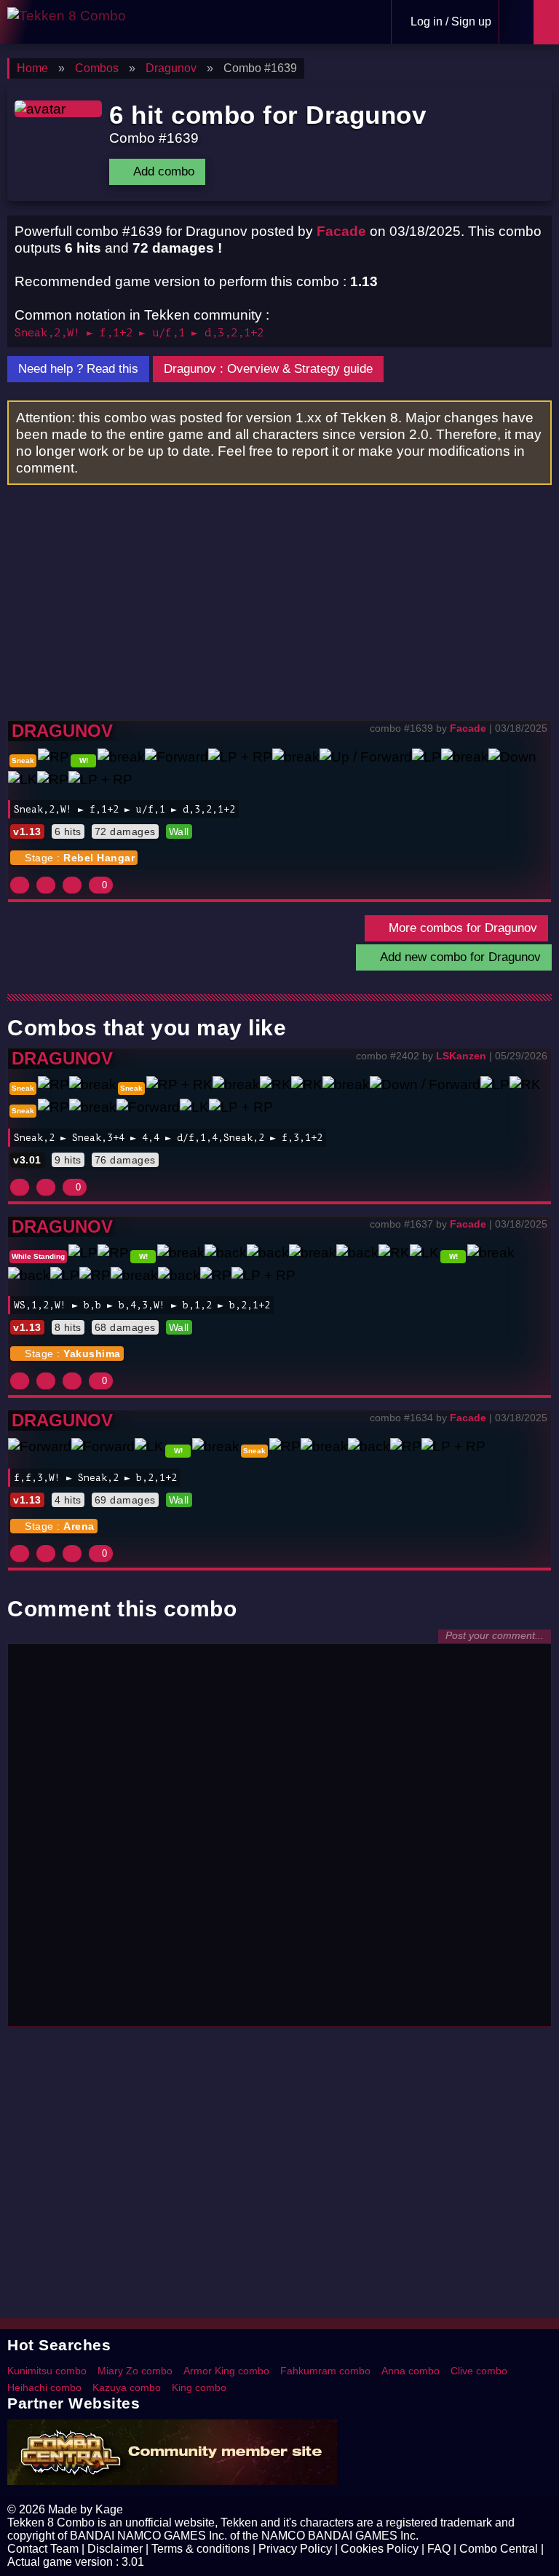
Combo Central (499, 2549)
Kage (109, 2509)
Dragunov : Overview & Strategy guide (268, 369)
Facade (341, 231)
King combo (199, 2387)
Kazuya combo (127, 2387)
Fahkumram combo (325, 2371)
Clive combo (479, 2371)
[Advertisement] (279, 611)
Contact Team (43, 2549)
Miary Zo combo (135, 2371)
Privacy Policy (295, 2549)
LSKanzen (461, 1056)
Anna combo (411, 2371)
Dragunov (62, 731)
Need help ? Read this (78, 369)
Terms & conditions (201, 2549)
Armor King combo (226, 2371)
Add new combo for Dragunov (459, 957)
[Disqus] (279, 1833)
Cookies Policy (380, 2549)
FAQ (439, 2549)
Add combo (162, 171)
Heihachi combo (44, 2387)
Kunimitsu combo (47, 2371)
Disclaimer (115, 2549)
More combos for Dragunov (461, 928)
